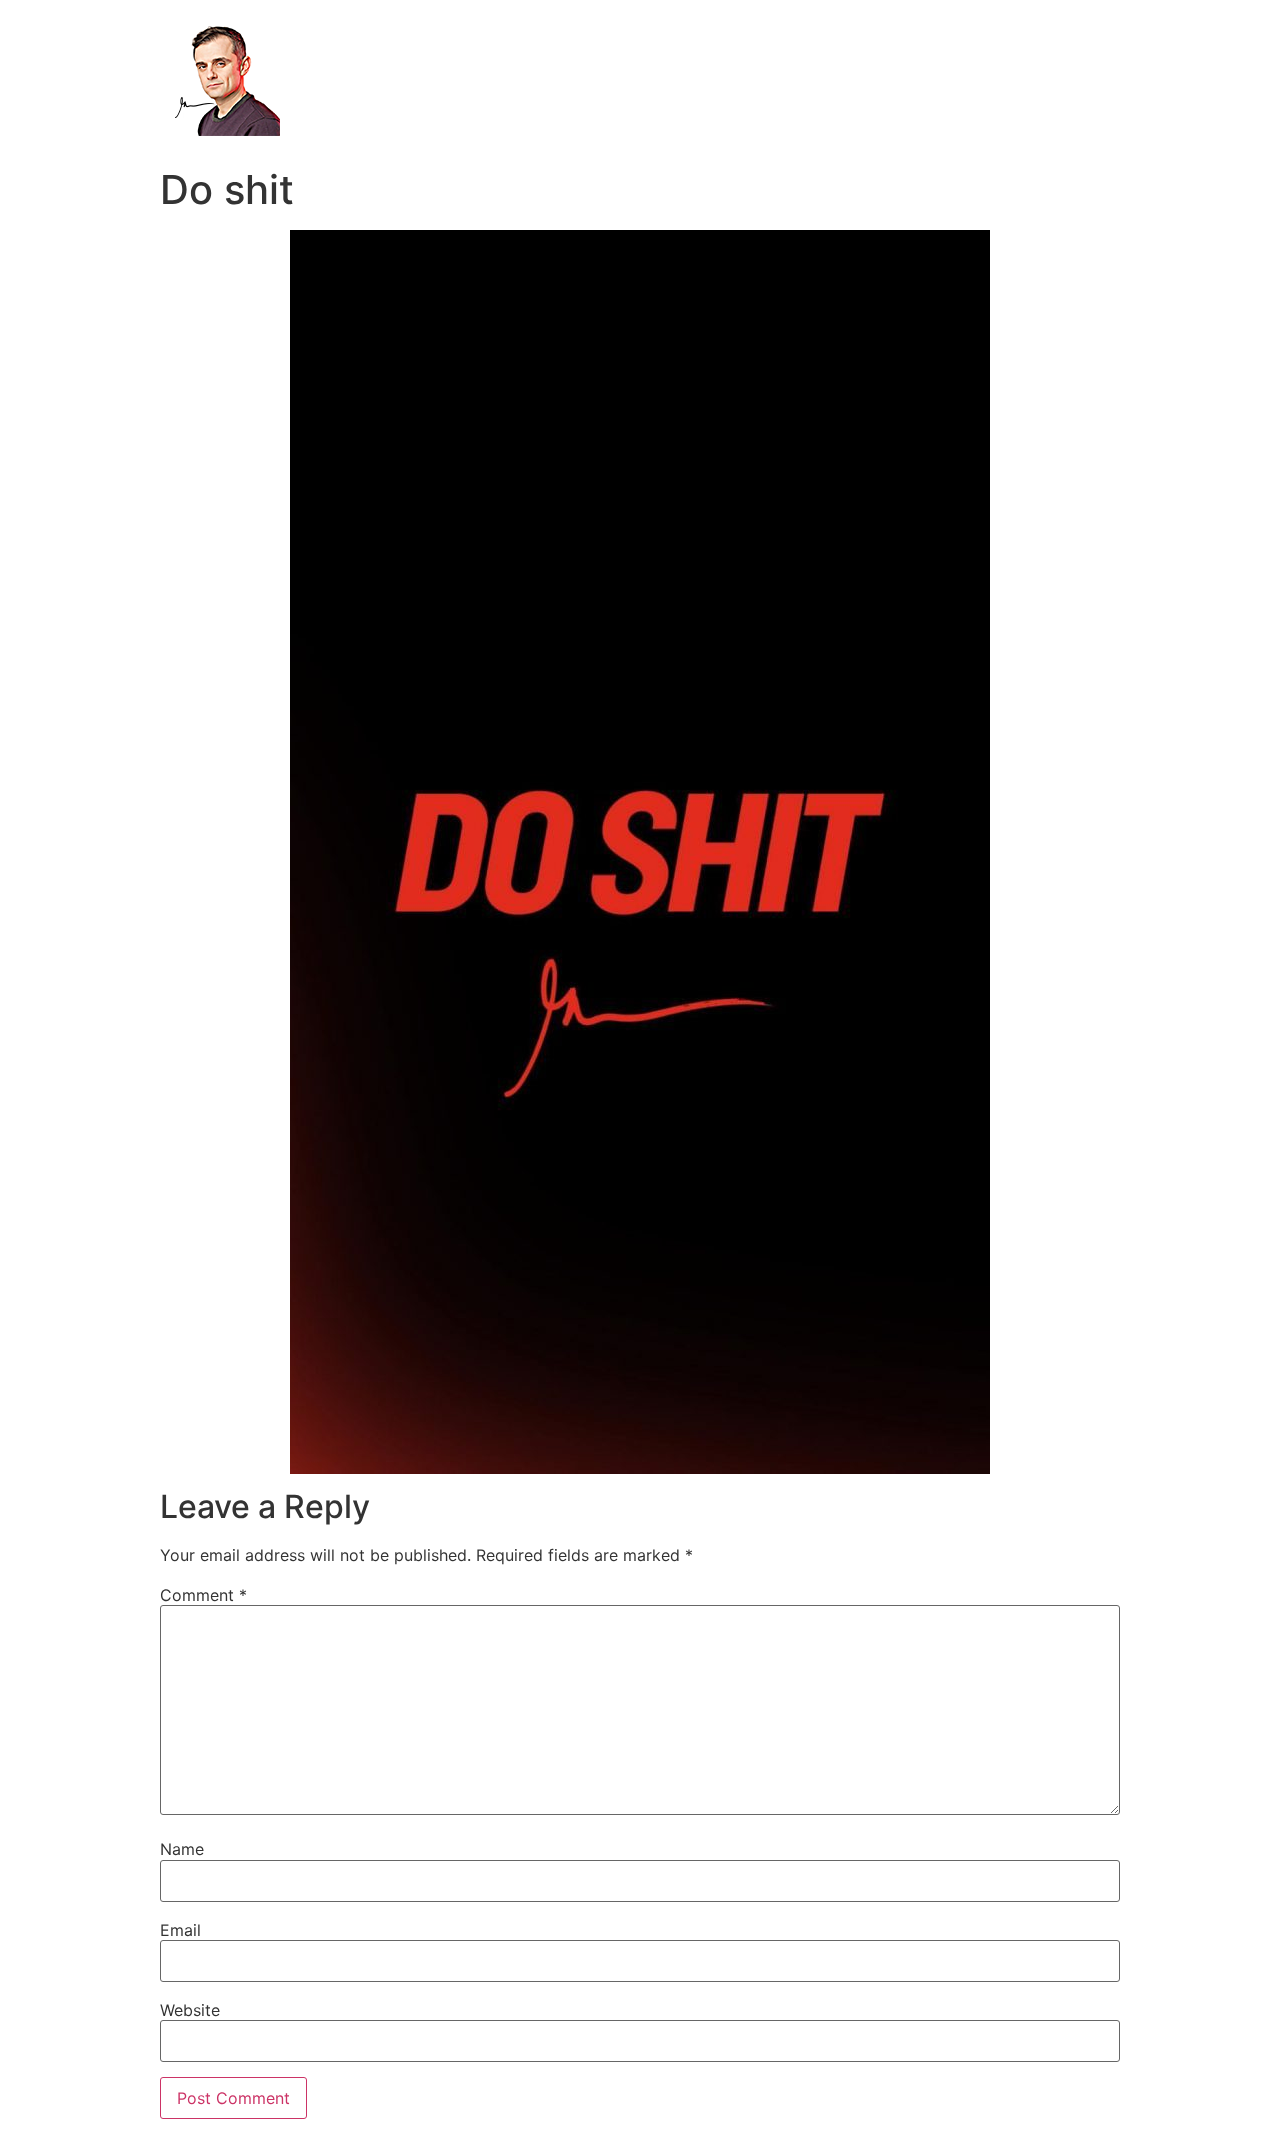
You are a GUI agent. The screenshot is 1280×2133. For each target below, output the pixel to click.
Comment (203, 1595)
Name (182, 1849)
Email (180, 1930)
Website (190, 2010)
